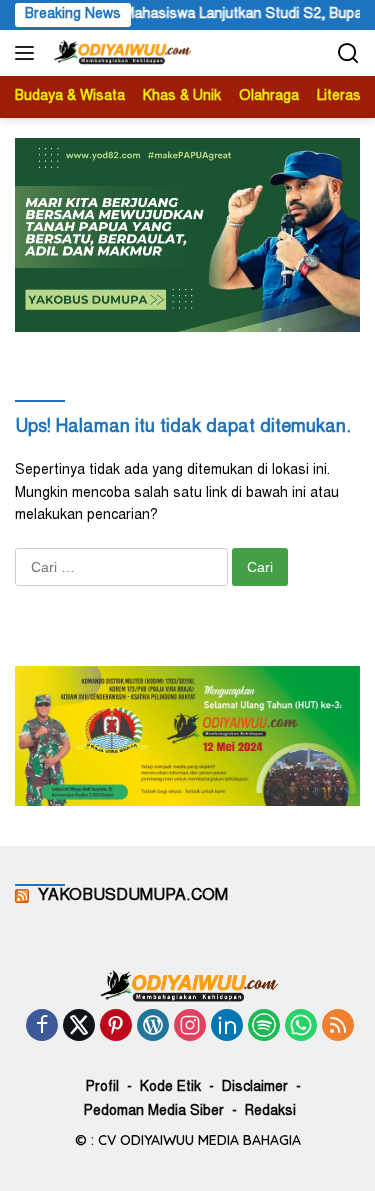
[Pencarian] (348, 53)
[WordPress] (153, 1027)
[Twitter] (79, 1027)
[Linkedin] (227, 1027)
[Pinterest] (116, 1027)
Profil (102, 1088)
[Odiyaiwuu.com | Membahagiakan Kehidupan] (119, 53)
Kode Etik (170, 1088)
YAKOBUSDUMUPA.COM (133, 896)
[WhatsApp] (301, 1027)
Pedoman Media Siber (154, 1112)
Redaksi (270, 1112)
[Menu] (28, 53)
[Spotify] (264, 1028)
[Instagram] (190, 1027)
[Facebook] (42, 1027)
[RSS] (338, 1027)
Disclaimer (255, 1088)
